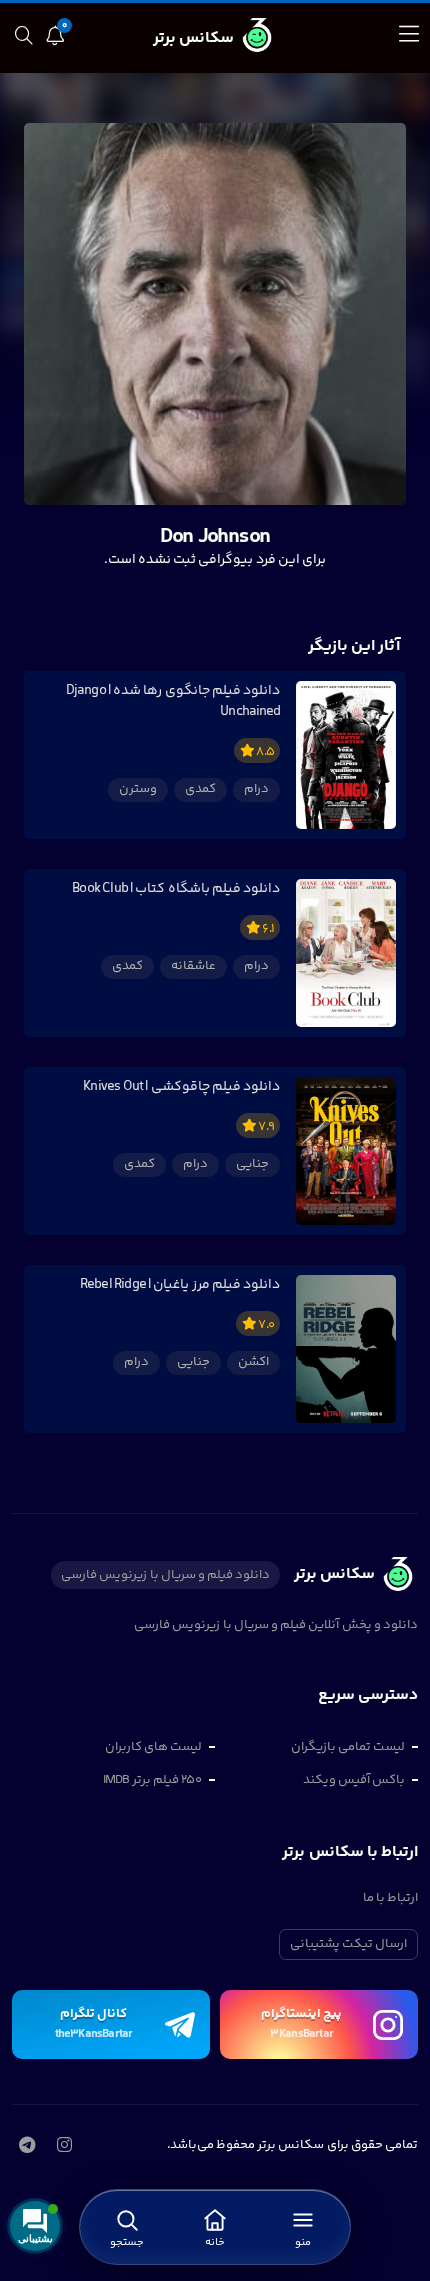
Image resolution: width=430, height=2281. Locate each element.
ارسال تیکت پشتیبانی (348, 1944)
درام (256, 789)
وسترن (138, 789)
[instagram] (64, 2147)
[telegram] (26, 2147)
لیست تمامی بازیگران (348, 1747)
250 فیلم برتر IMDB (152, 1780)
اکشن (253, 1362)
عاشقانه (193, 966)
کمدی (200, 789)
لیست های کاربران (153, 1747)
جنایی (252, 1164)
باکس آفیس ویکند (354, 1780)
